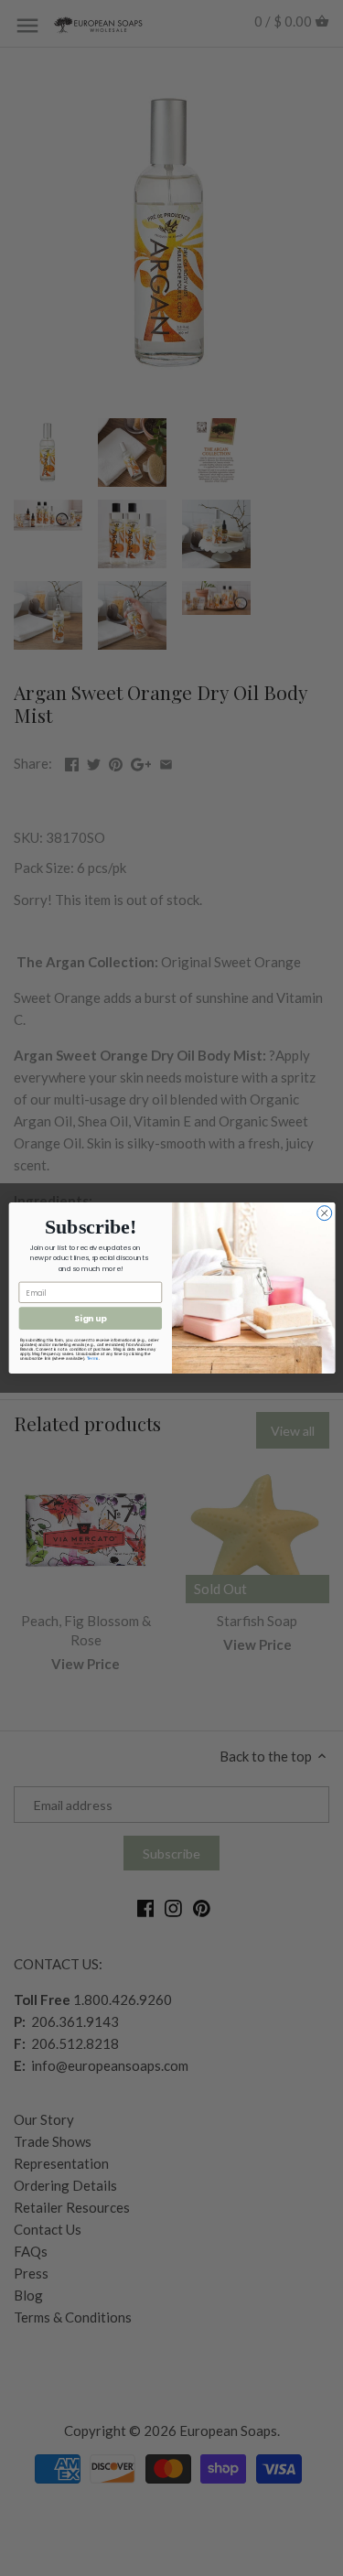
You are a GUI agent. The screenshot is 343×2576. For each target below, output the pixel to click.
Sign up (90, 1318)
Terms (92, 1358)
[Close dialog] (324, 1213)
